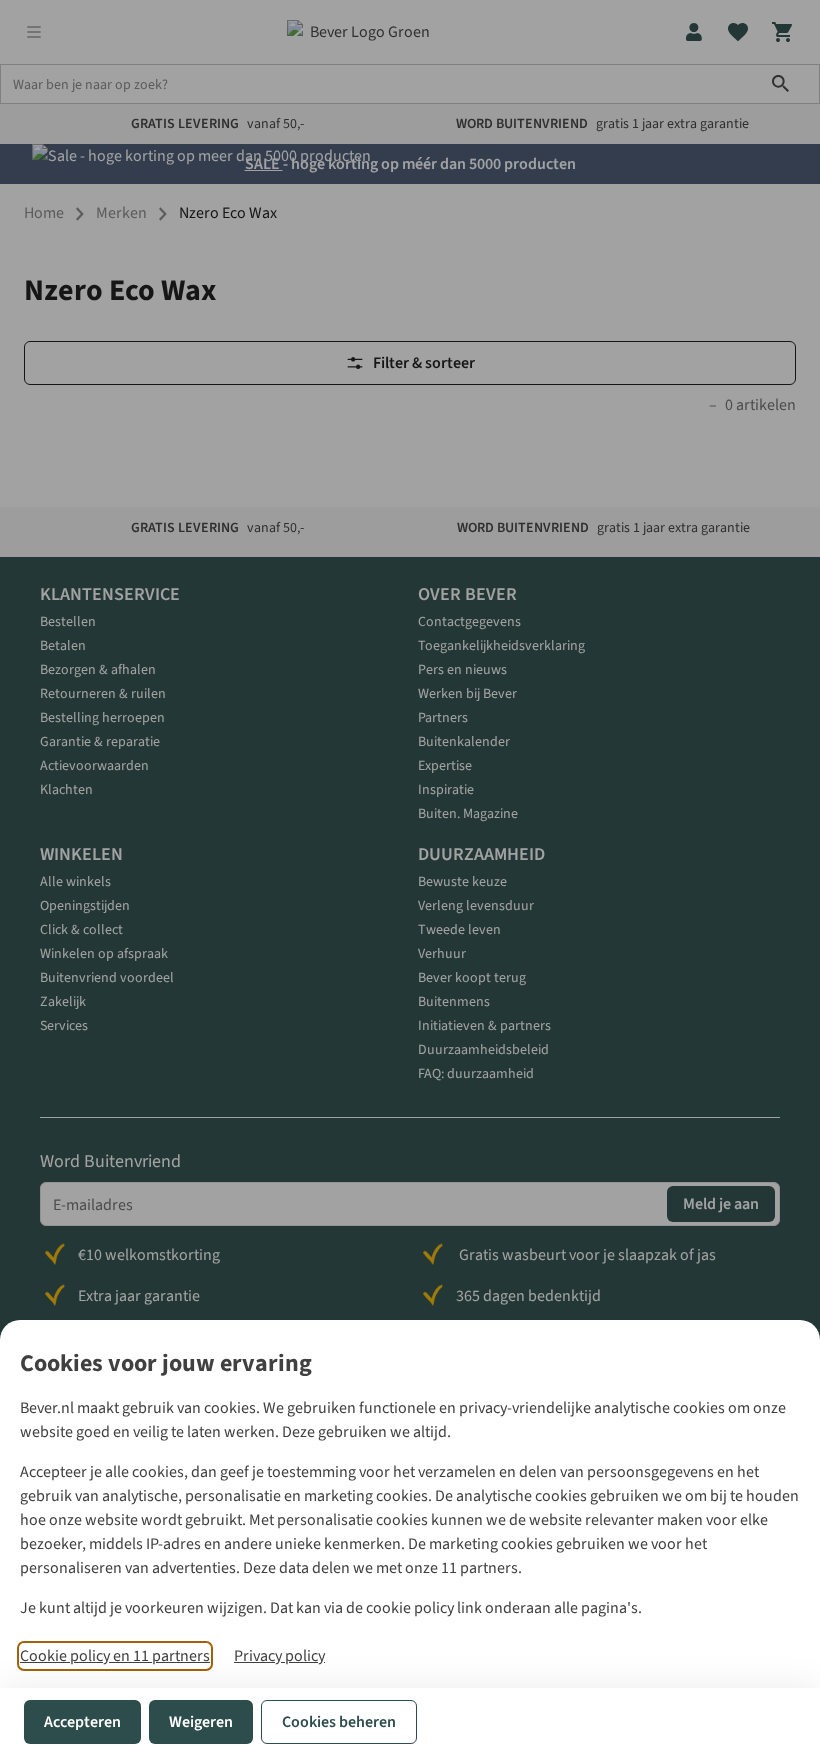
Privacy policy (279, 1656)
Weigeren (201, 1722)
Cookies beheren (339, 1722)
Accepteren (82, 1722)
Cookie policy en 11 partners (115, 1656)
